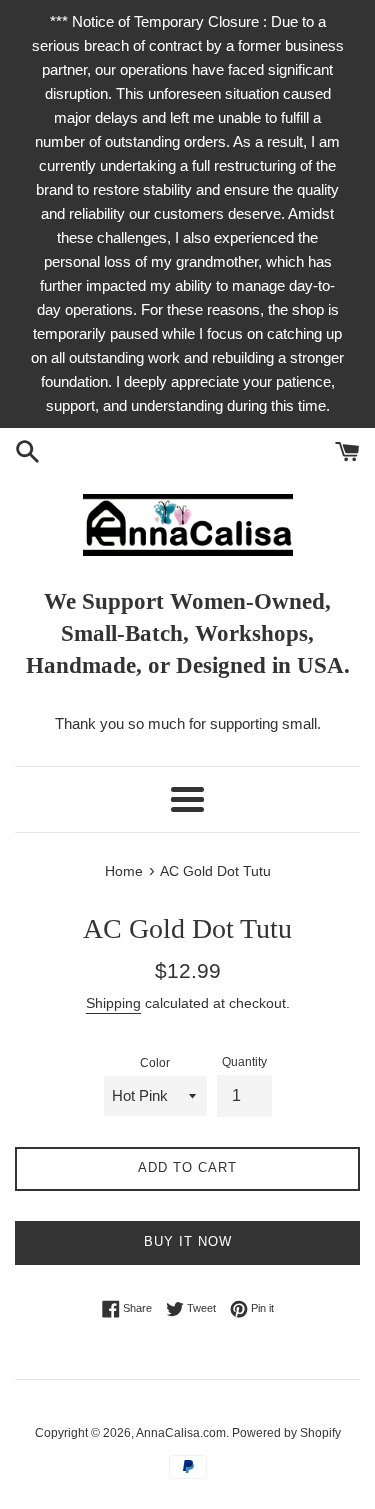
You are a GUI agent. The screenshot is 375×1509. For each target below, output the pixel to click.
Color (155, 1063)
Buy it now (188, 1241)
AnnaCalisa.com (181, 1433)
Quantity (244, 1062)
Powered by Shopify (286, 1433)
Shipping (113, 1003)
